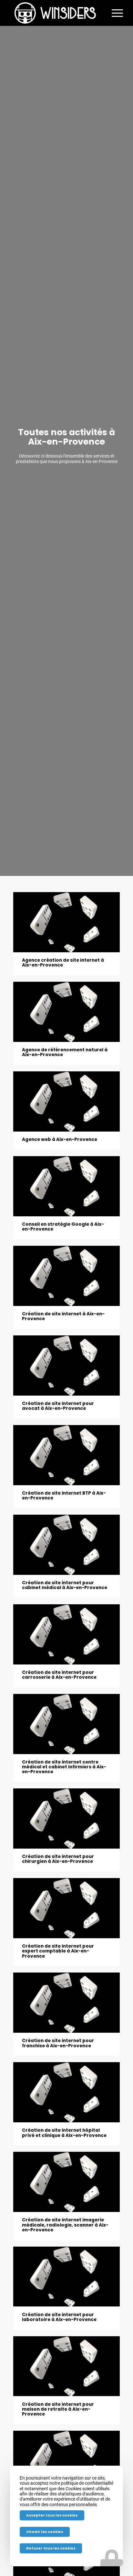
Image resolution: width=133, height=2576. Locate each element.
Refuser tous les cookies (51, 2548)
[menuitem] (114, 13)
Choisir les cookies (45, 2532)
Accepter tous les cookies (52, 2515)
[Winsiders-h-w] (55, 13)
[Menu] (114, 13)
